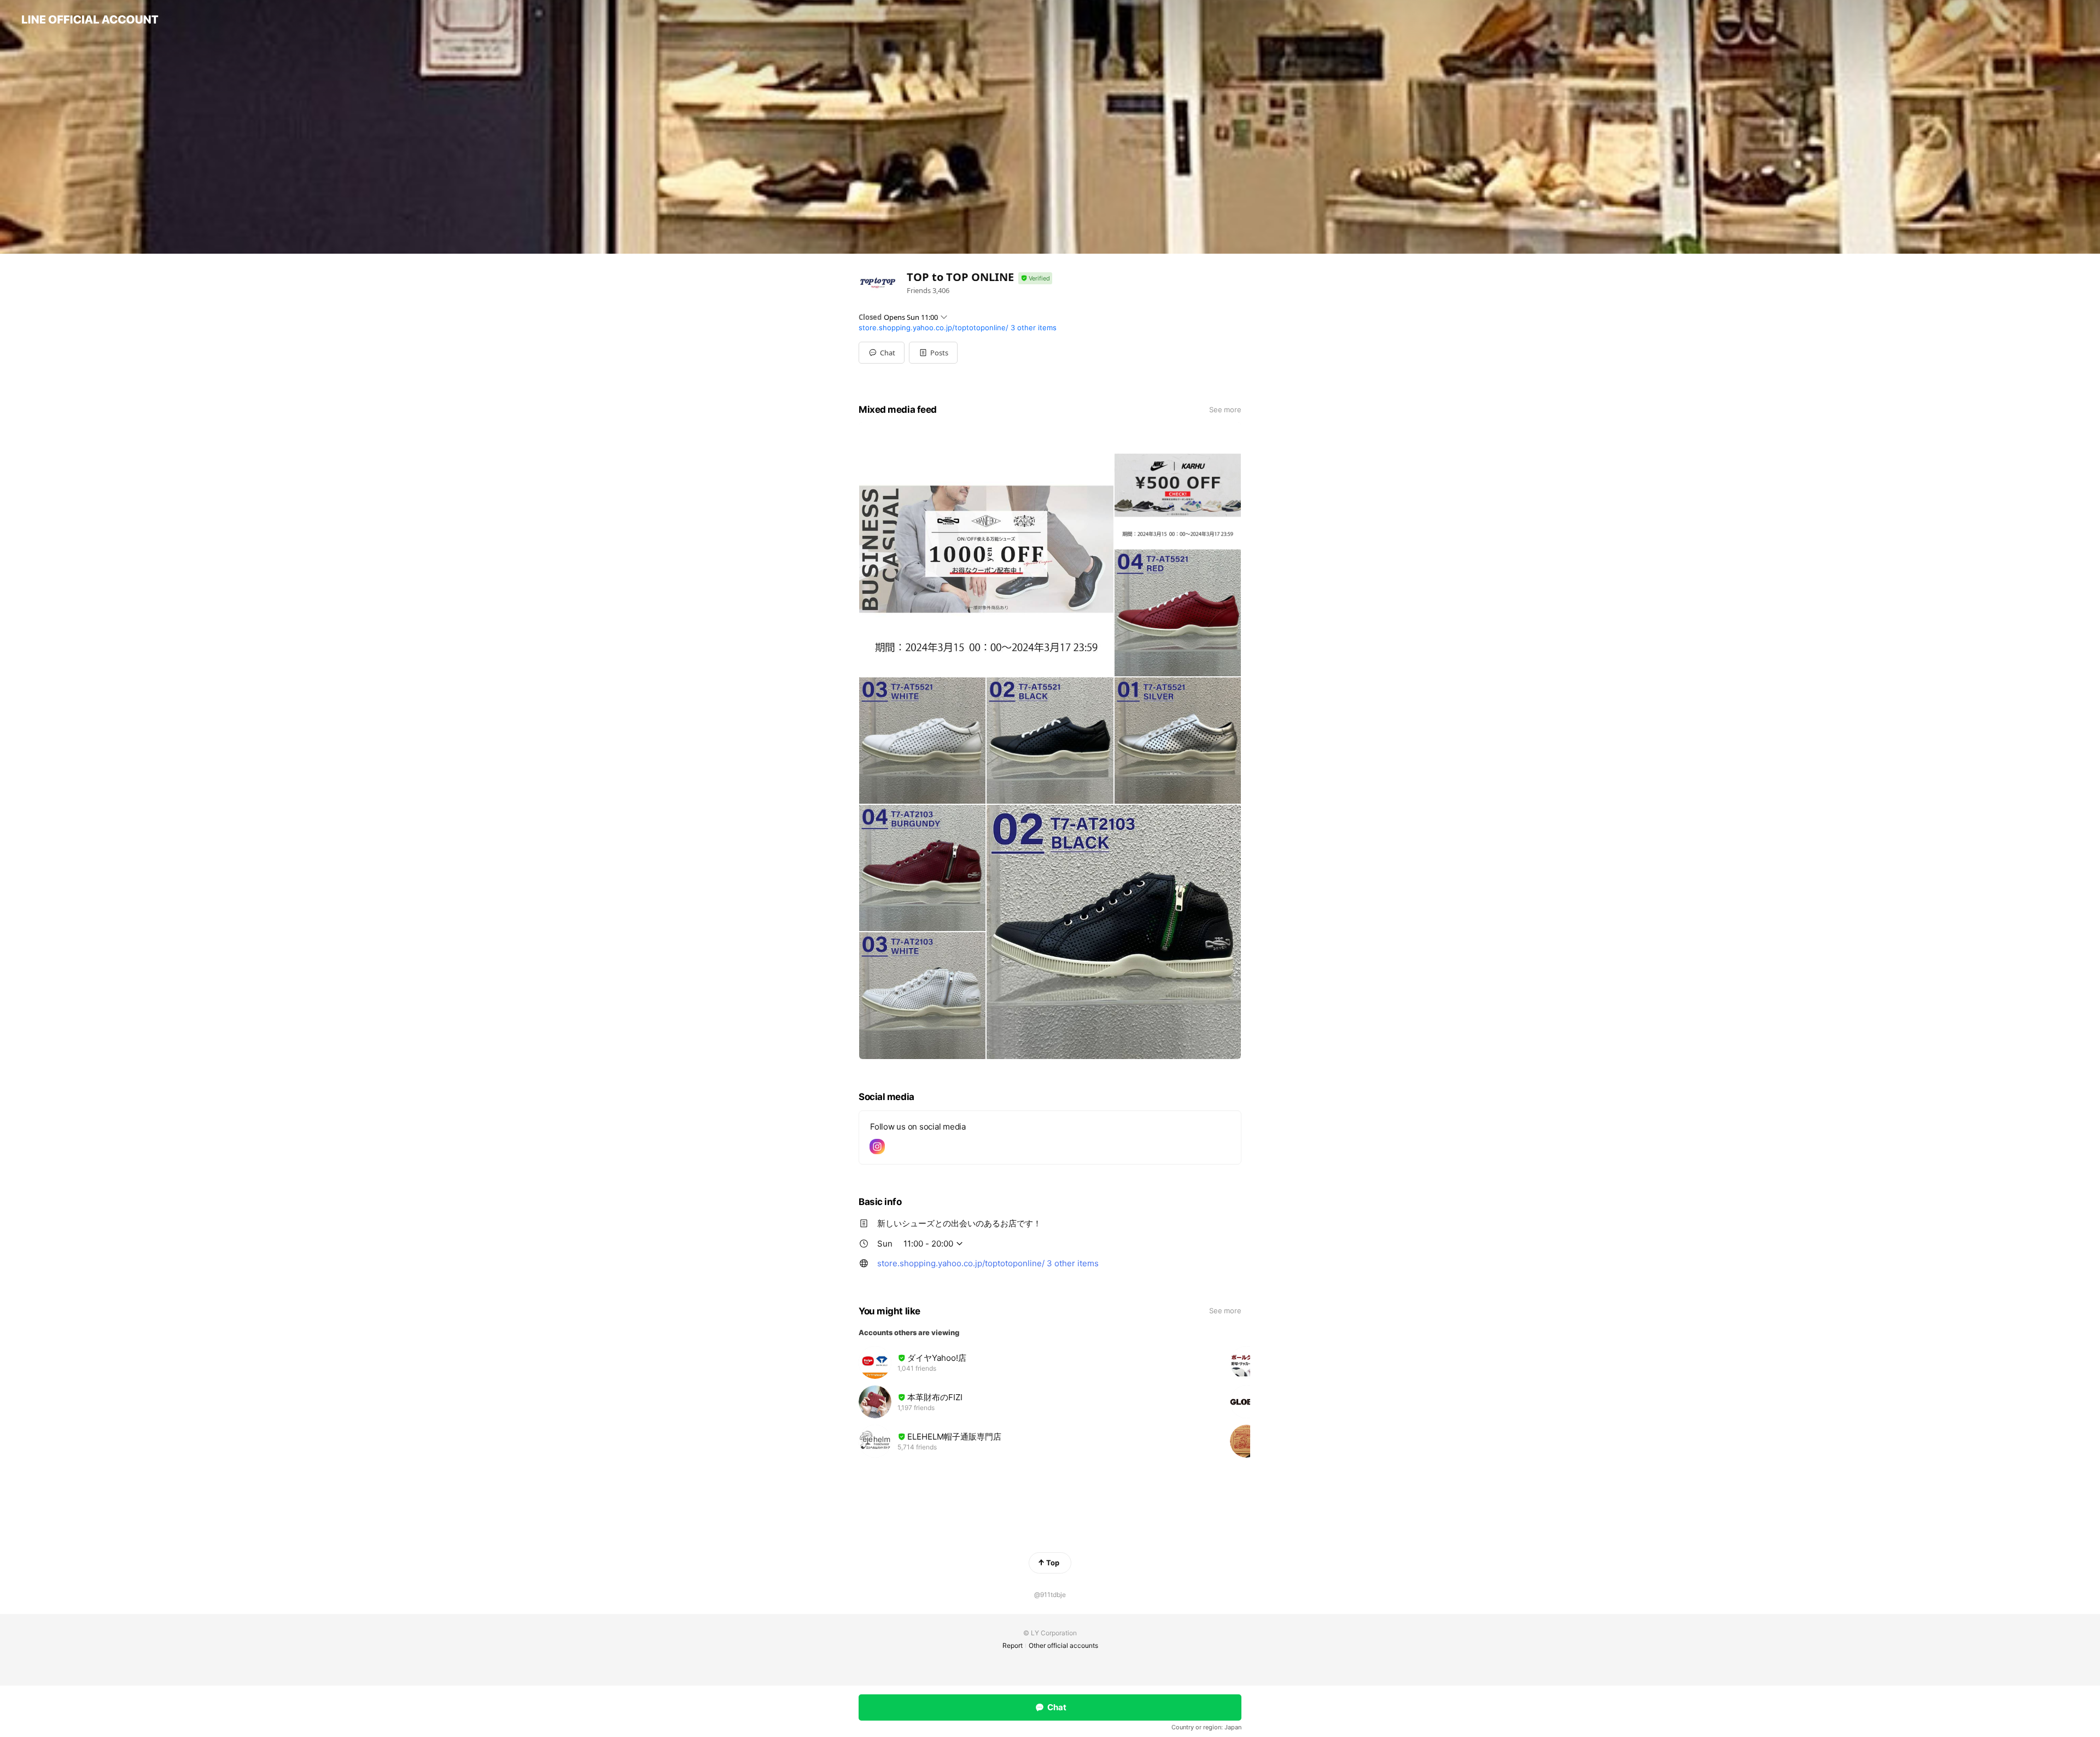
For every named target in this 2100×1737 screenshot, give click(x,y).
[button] (933, 353)
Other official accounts (1063, 1645)
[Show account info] (1035, 279)
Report (1013, 1645)
